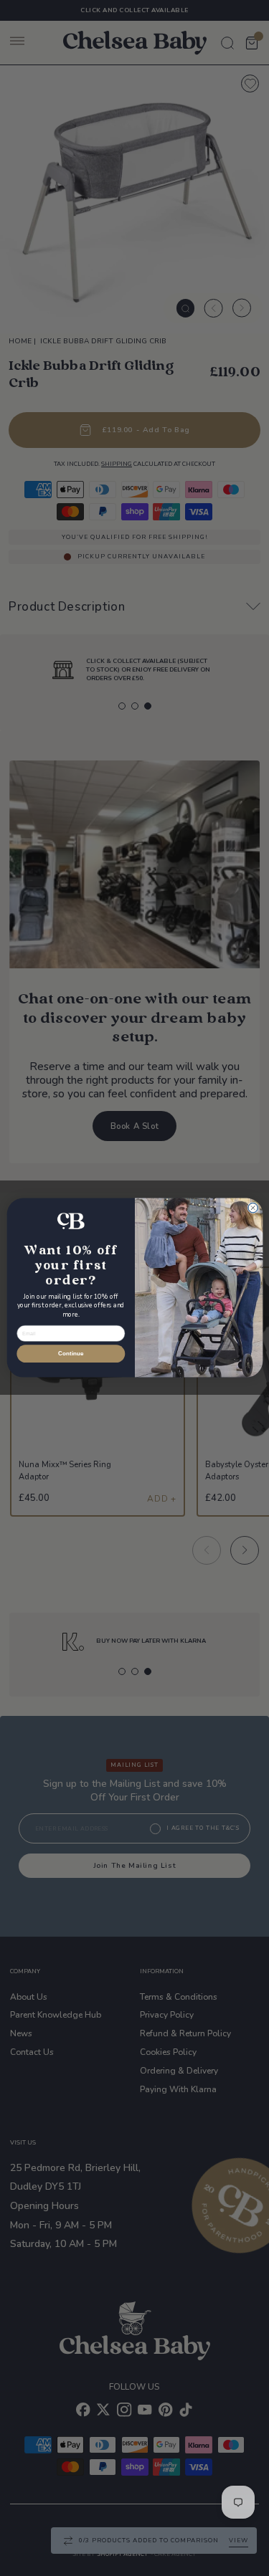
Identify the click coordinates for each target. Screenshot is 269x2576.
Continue (70, 1354)
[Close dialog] (253, 1208)
